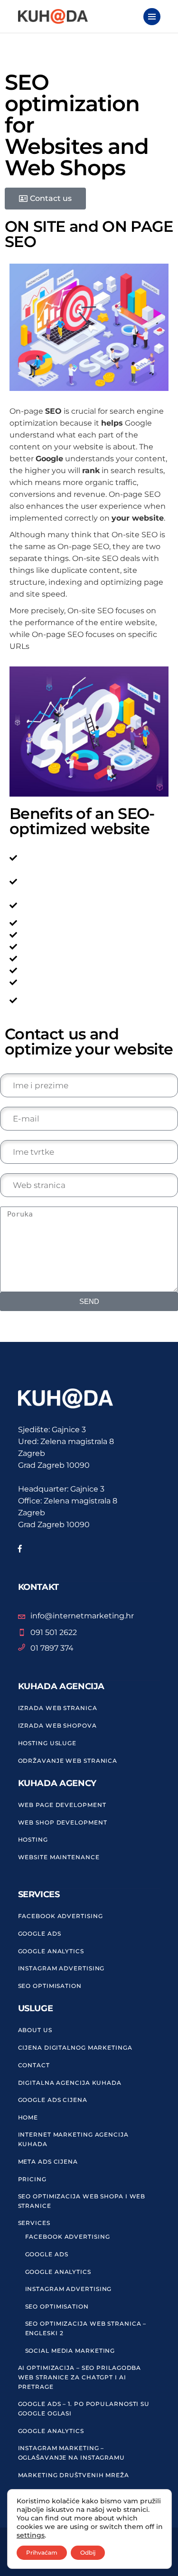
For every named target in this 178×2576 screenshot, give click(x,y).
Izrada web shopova (57, 1725)
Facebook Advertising (61, 1916)
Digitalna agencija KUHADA (70, 2083)
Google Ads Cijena (53, 2100)
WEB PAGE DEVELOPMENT (62, 1805)
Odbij (88, 2552)
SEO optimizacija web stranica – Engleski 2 (86, 2328)
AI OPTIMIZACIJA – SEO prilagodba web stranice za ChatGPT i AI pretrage (80, 2377)
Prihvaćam (42, 2552)
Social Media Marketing (70, 2351)
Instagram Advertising (61, 1968)
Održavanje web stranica (68, 1761)
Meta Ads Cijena (48, 2162)
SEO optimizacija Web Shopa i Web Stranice (82, 2201)
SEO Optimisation (50, 1986)
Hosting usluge (47, 1743)
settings (31, 2535)
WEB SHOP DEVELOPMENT (63, 1822)
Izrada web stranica (58, 1708)
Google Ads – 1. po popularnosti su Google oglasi (84, 2409)
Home (28, 2117)
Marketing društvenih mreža (74, 2475)
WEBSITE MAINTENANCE (59, 1857)
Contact (34, 2065)
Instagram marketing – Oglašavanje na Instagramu (72, 2453)
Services (34, 2223)
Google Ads (40, 1934)
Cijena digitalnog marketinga (75, 2048)
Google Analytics (51, 1951)
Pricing (32, 2179)
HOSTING (33, 1839)
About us (35, 2030)
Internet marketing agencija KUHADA (73, 2139)
